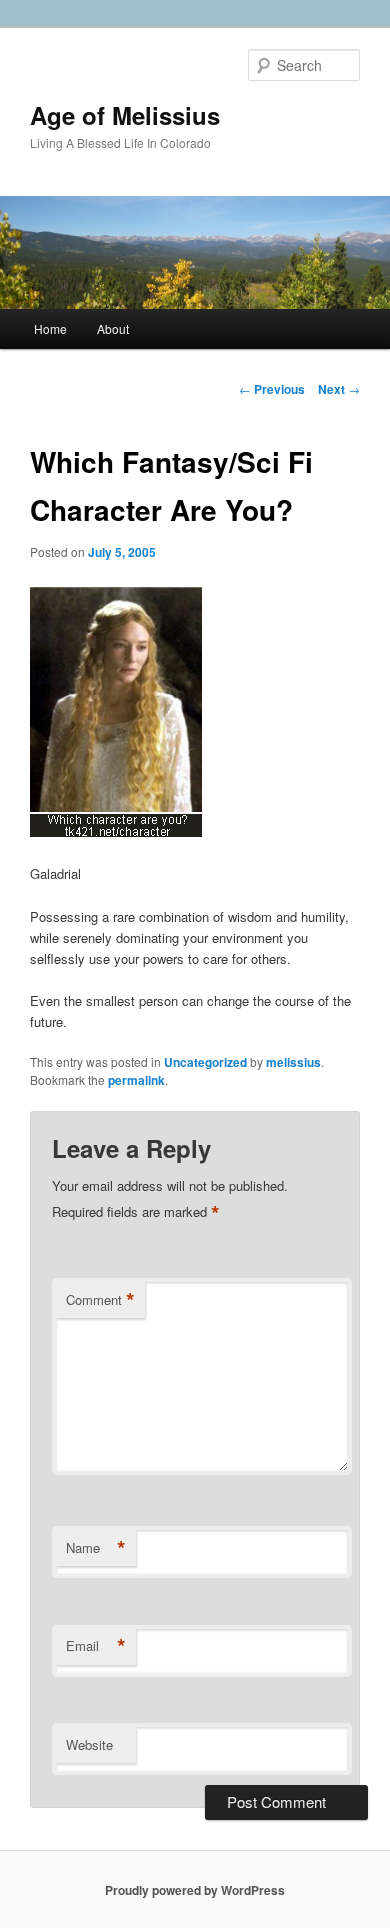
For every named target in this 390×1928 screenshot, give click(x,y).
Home (50, 328)
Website (89, 1744)
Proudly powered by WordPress (195, 1890)
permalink (136, 1080)
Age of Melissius (125, 115)
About (113, 328)
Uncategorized (205, 1062)
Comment (100, 1300)
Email (96, 1646)
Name (96, 1548)
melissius (293, 1062)
